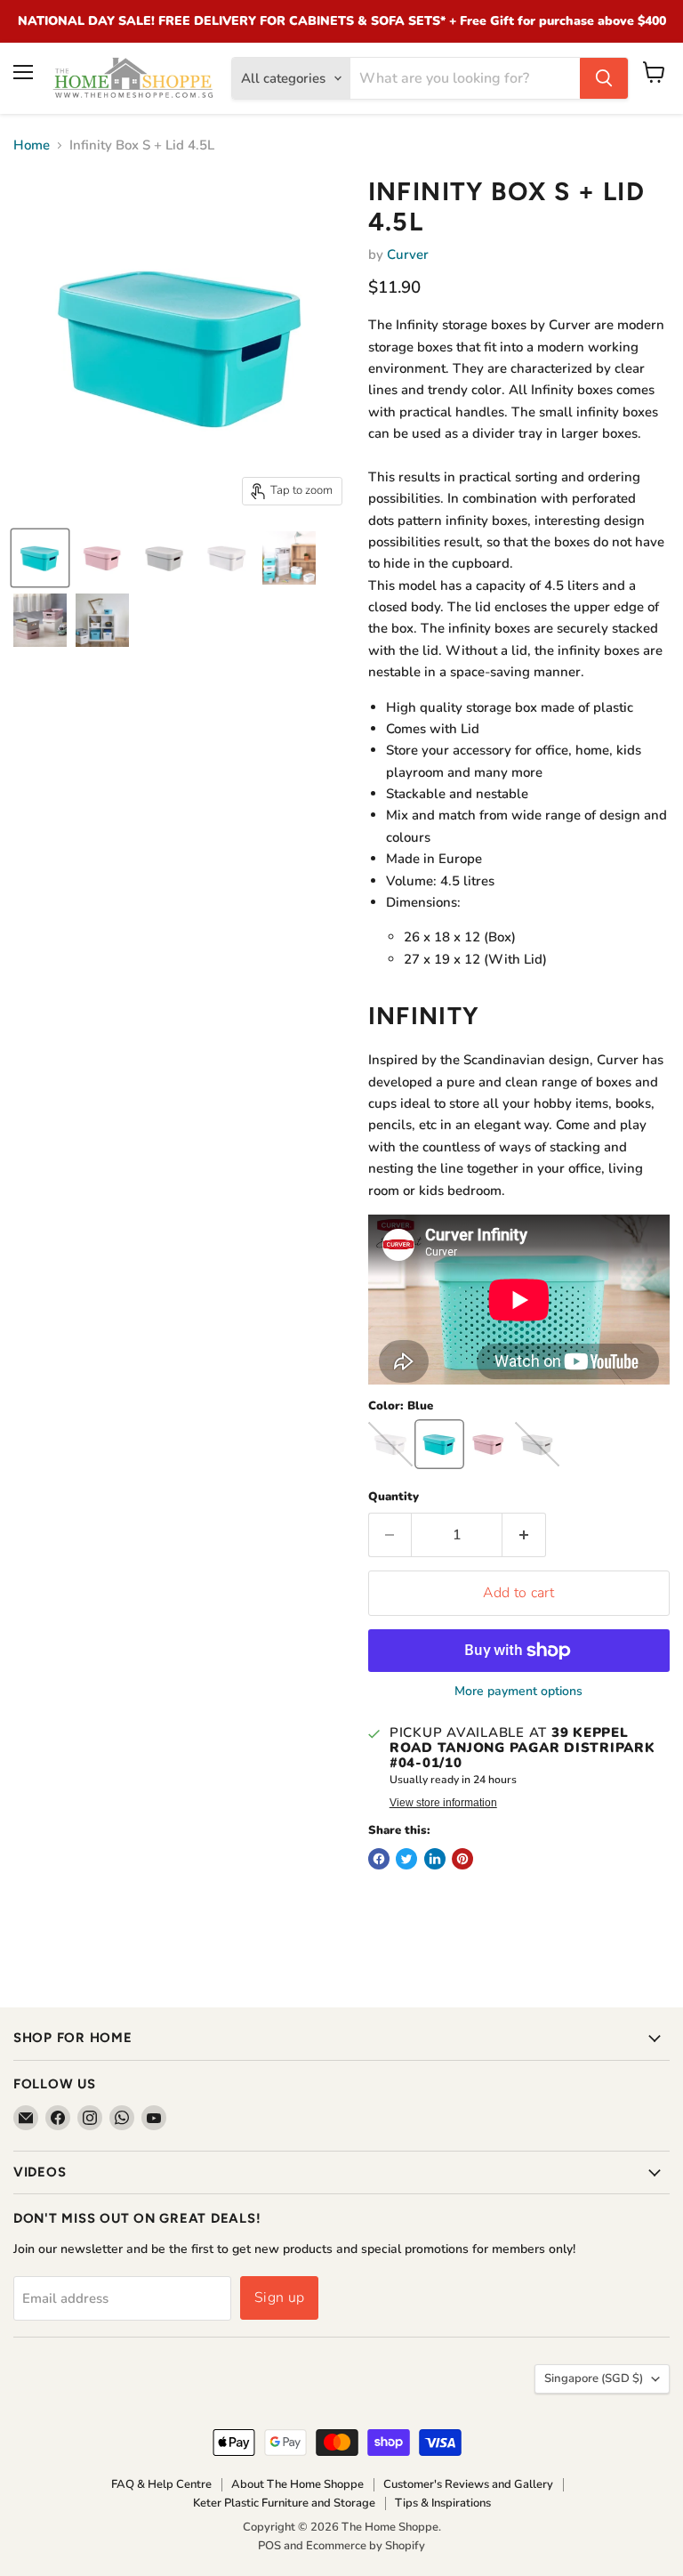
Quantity (394, 1497)
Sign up (279, 2297)
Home (32, 145)
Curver (408, 254)
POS (269, 2546)
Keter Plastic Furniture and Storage (284, 2503)
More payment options (518, 1692)
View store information (443, 1803)
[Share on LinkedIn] (435, 1859)
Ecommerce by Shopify (366, 2546)
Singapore (594, 2378)
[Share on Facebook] (379, 1859)
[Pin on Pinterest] (462, 1859)
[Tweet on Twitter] (406, 1859)
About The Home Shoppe (297, 2484)
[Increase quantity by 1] (524, 1535)
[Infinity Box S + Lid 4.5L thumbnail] (40, 558)
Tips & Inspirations (443, 2503)
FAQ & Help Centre (161, 2484)
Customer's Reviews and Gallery (468, 2484)
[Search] (604, 78)
